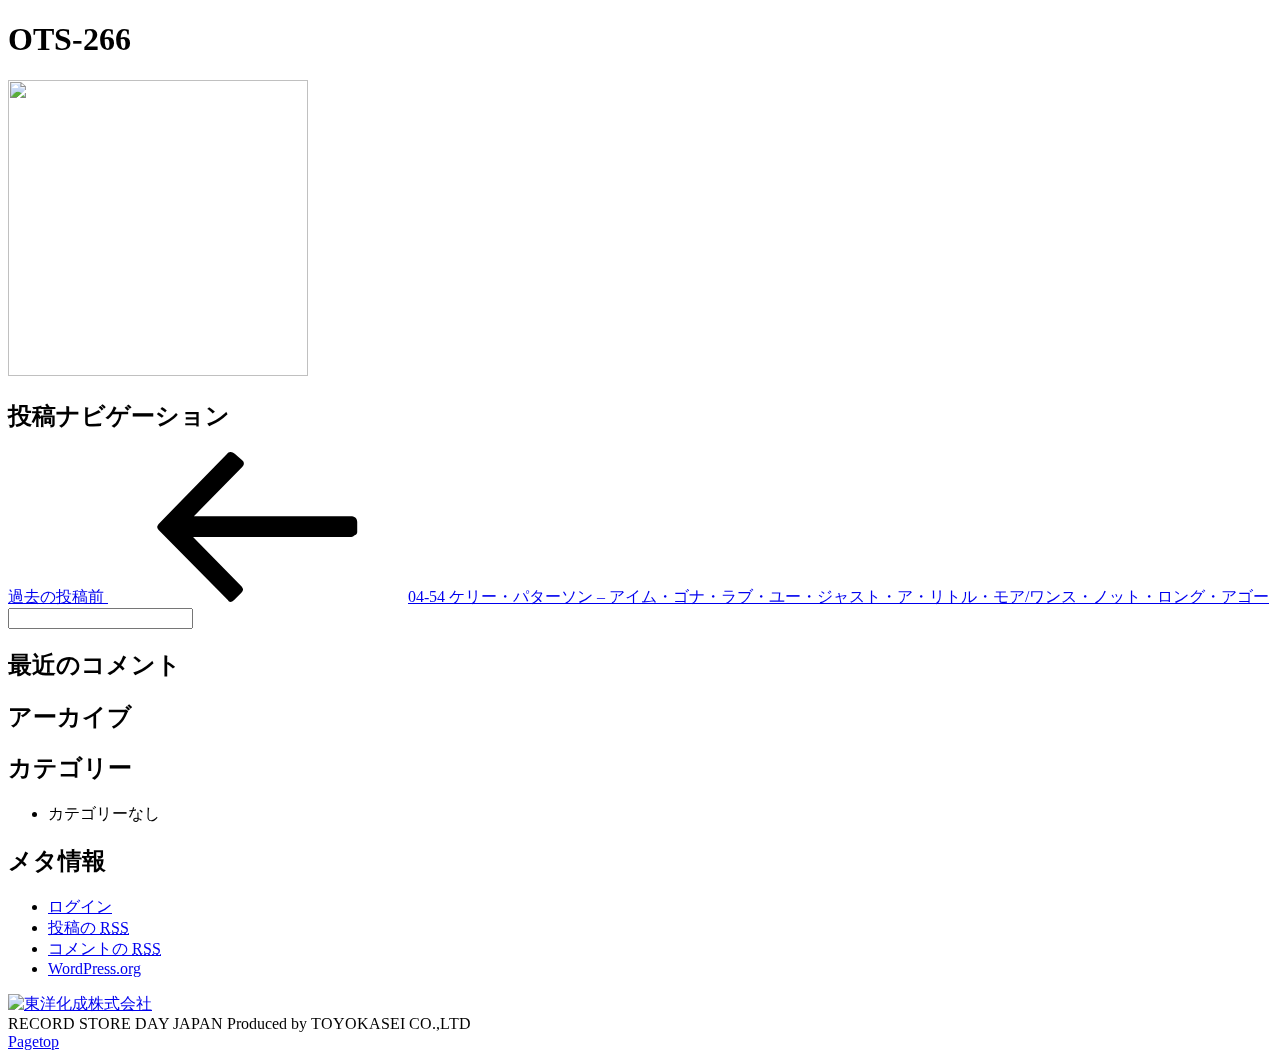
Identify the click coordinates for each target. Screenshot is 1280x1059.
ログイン (80, 906)
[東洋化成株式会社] (80, 1003)
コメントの (104, 948)
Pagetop (33, 1041)
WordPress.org (94, 968)
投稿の (88, 927)
